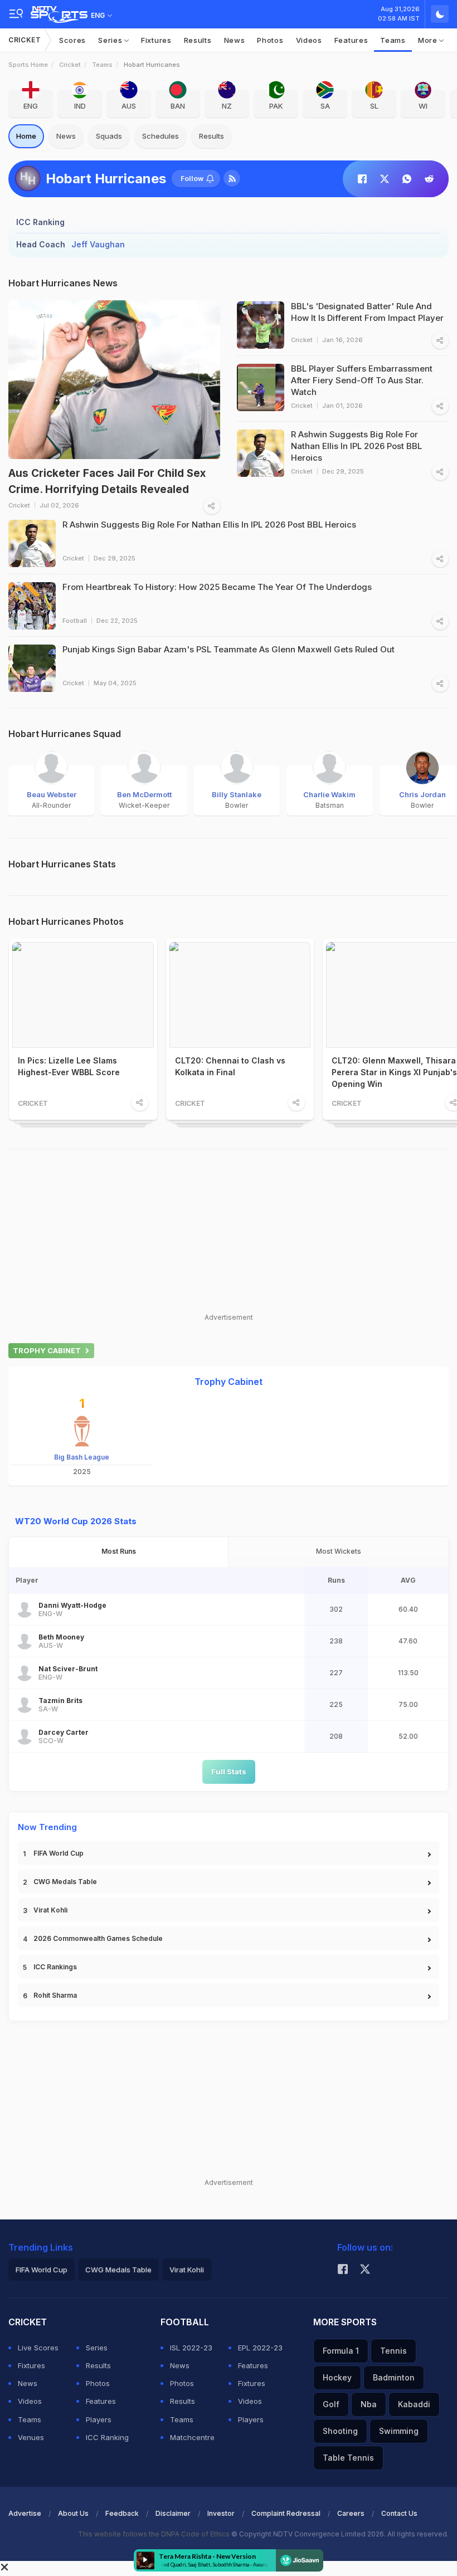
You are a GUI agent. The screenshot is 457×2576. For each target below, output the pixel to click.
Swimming (399, 2431)
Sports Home (28, 65)
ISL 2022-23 (191, 2348)
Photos (270, 40)
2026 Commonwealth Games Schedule (98, 1938)
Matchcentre (192, 2437)
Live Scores (38, 2348)
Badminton (394, 2377)
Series (111, 40)
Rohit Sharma (55, 1995)
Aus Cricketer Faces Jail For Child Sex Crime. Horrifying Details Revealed (107, 481)
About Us (73, 2513)
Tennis (393, 2351)
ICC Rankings (55, 1967)
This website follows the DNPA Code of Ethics (155, 2534)
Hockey (337, 2377)
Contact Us (399, 2513)
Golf (331, 2404)
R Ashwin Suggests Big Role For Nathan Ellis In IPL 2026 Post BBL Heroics (209, 525)
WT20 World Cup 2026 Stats (76, 1521)
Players (99, 2419)
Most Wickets (339, 1551)
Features (351, 40)
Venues (31, 2437)
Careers (351, 2513)
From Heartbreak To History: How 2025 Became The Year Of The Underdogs (217, 587)
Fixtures (156, 40)
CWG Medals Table (65, 1882)
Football (75, 621)
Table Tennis (348, 2458)
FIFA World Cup (59, 1853)
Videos (309, 40)
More (429, 40)
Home (26, 136)
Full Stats (229, 1772)
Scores (72, 40)
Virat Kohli (50, 1910)
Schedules (161, 136)
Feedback (122, 2513)
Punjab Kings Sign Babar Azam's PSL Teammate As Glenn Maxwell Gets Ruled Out (229, 649)
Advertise (25, 2513)
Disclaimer (173, 2513)
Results (198, 40)
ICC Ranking (107, 2437)
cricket (70, 65)
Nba (369, 2404)
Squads (109, 136)
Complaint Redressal (286, 2513)
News (235, 40)
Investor (221, 2513)
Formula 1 (341, 2351)
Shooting (340, 2431)
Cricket (25, 40)
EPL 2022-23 (260, 2348)
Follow (192, 179)
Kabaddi (414, 2404)
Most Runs (119, 1551)
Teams (393, 40)
